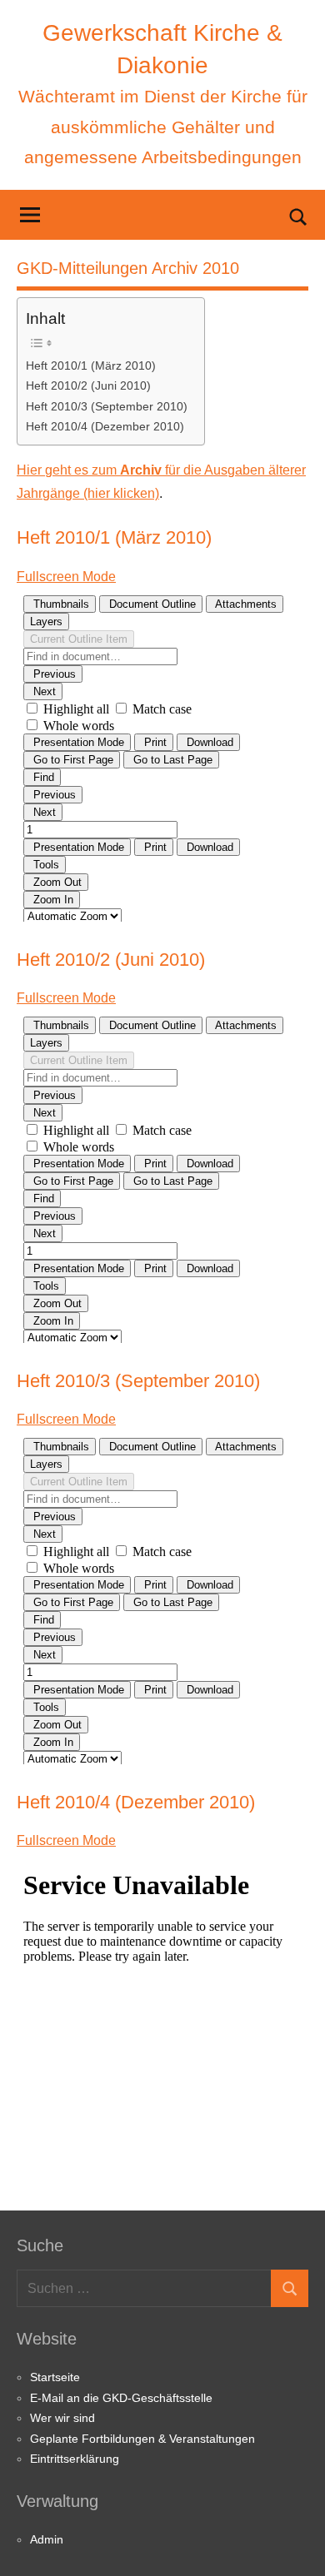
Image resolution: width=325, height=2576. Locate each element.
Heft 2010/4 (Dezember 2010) (105, 426)
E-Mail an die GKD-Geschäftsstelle (121, 2398)
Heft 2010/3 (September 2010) (107, 406)
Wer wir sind (62, 2418)
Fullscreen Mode (66, 577)
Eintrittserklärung (75, 2459)
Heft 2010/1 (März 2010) (91, 366)
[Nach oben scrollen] (291, 2542)
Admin (47, 2539)
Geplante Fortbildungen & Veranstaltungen (142, 2439)
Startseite (55, 2377)
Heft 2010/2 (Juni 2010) (88, 385)
